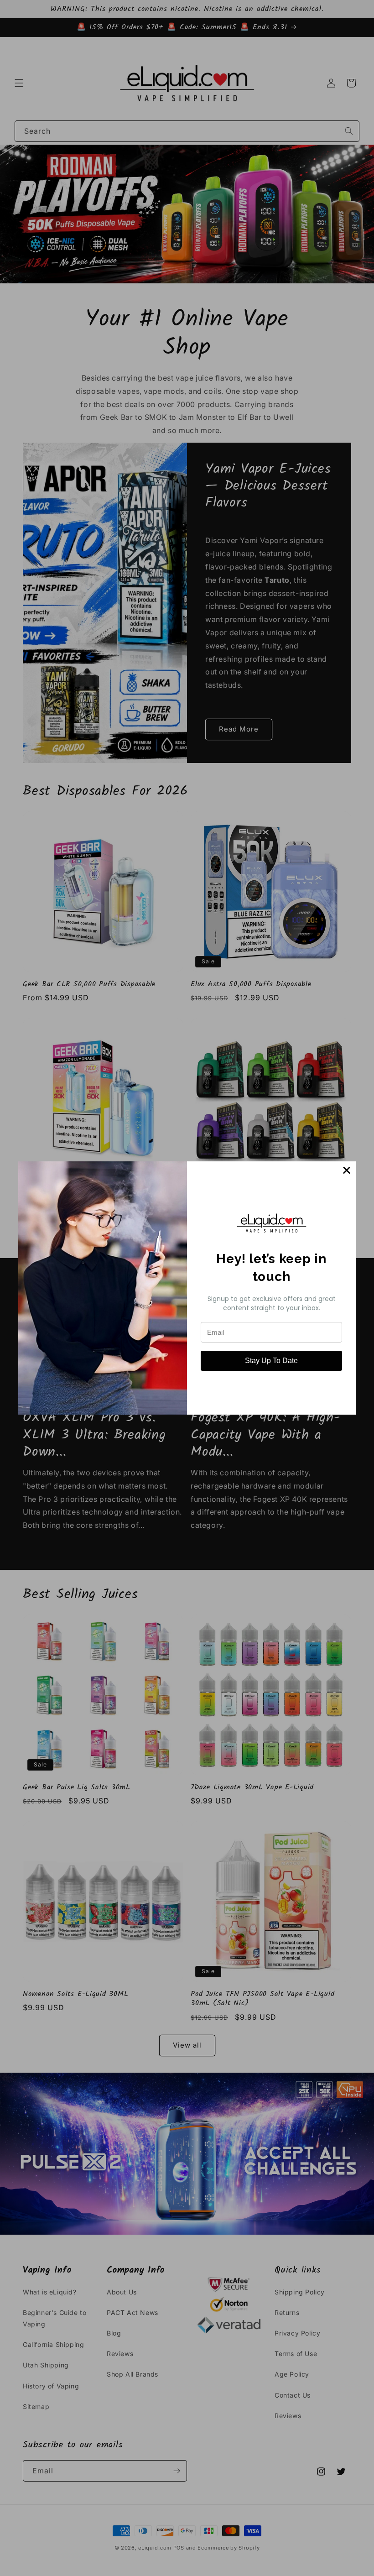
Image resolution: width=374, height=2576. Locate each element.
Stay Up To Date (271, 1361)
